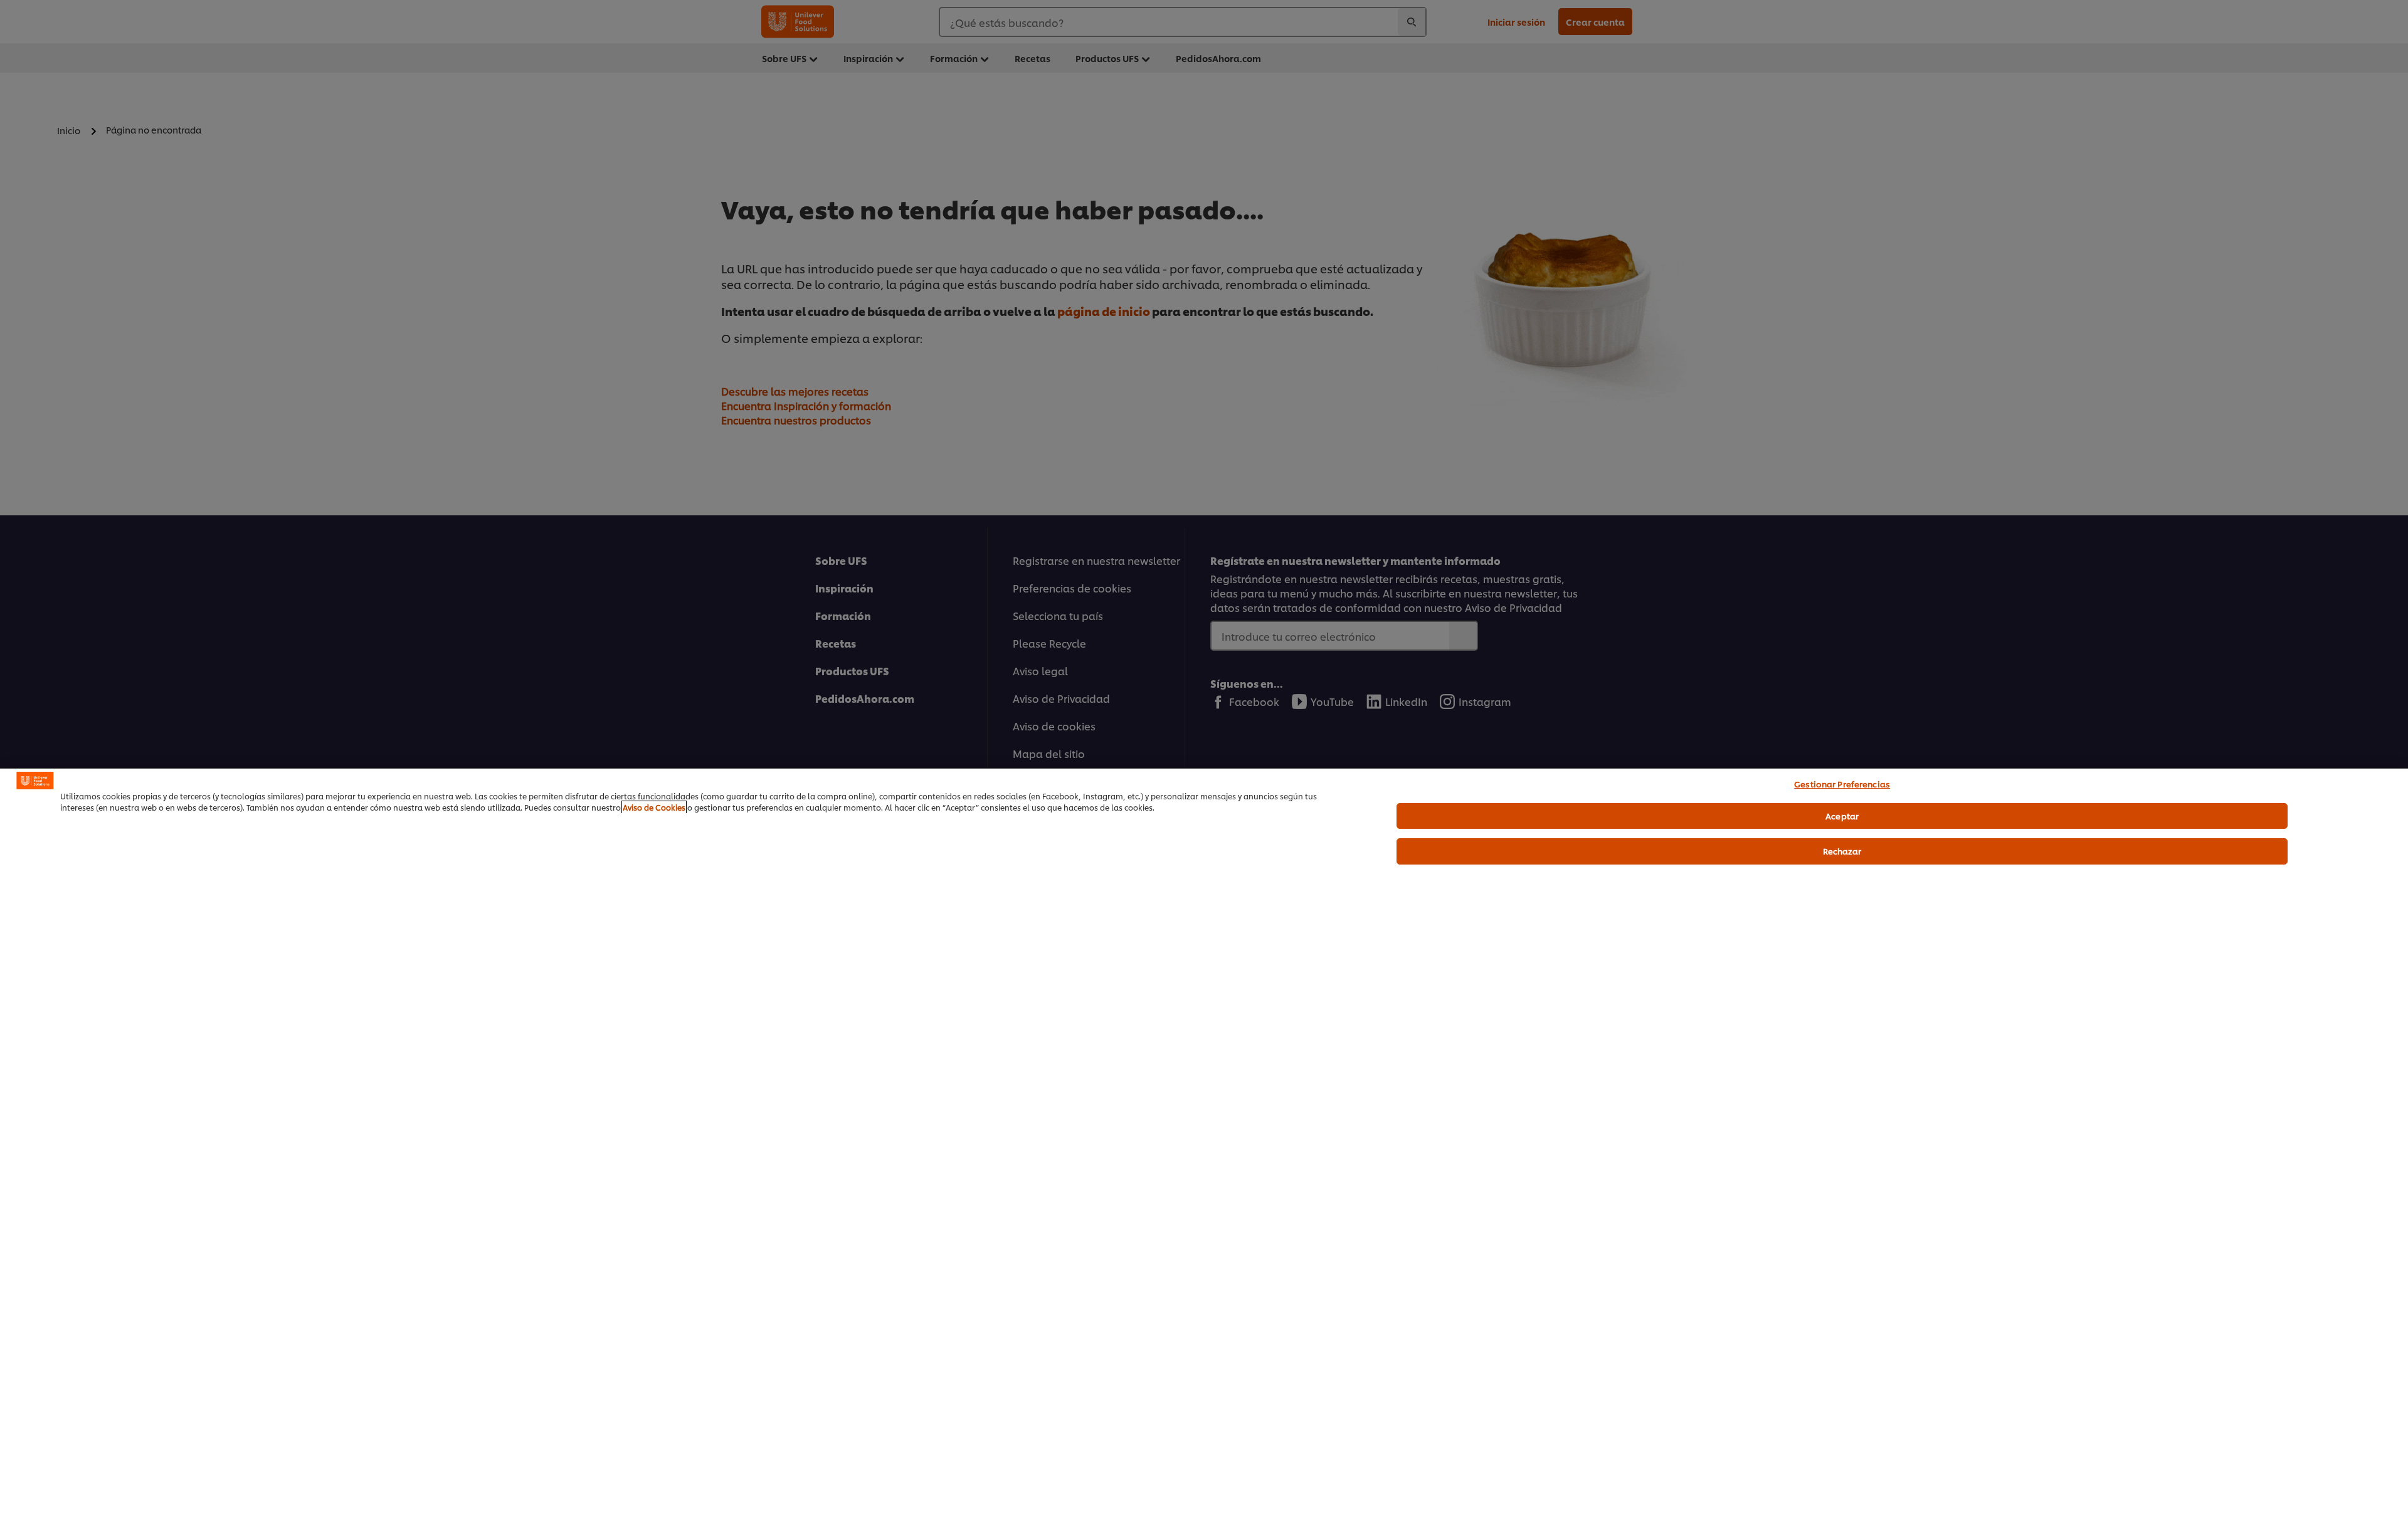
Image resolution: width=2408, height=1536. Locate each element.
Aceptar (1842, 816)
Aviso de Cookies (654, 807)
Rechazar (1842, 851)
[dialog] (1204, 1152)
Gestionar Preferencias (1842, 784)
